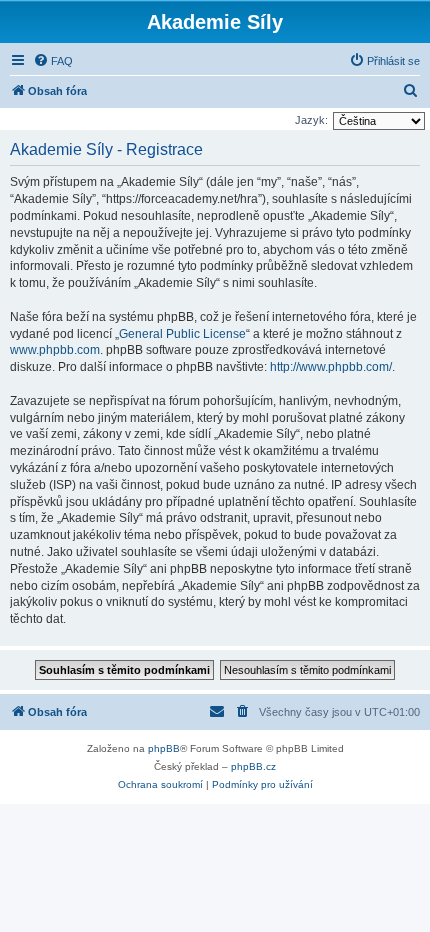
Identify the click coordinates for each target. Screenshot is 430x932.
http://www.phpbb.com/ (331, 367)
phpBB (164, 748)
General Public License (182, 334)
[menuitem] (53, 61)
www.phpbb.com (55, 350)
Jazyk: (311, 120)
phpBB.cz (253, 766)
